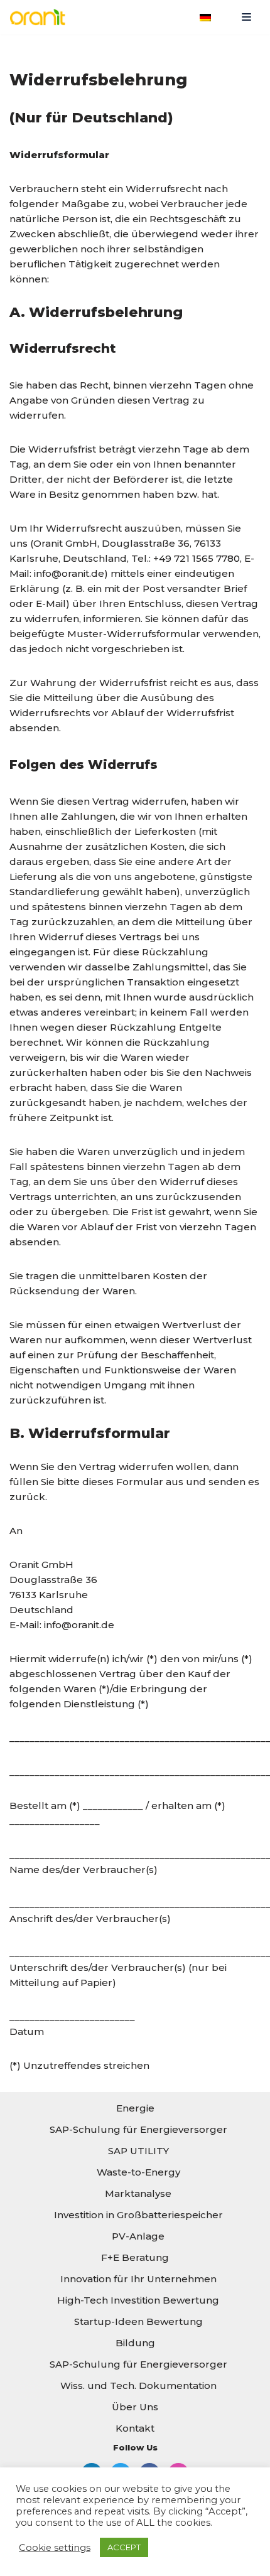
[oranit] (41, 17)
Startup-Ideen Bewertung (138, 2321)
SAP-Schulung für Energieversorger (138, 2129)
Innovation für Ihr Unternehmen (138, 2279)
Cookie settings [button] (55, 2548)
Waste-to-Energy (138, 2172)
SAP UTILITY (138, 2151)
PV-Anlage (138, 2236)
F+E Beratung (135, 2257)
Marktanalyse (138, 2193)
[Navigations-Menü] (246, 17)
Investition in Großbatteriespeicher (138, 2215)
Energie (135, 2108)
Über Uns (135, 2407)
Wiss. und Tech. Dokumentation (138, 2385)
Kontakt (135, 2428)
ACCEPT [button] (124, 2547)
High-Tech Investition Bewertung (138, 2300)
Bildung (135, 2343)
